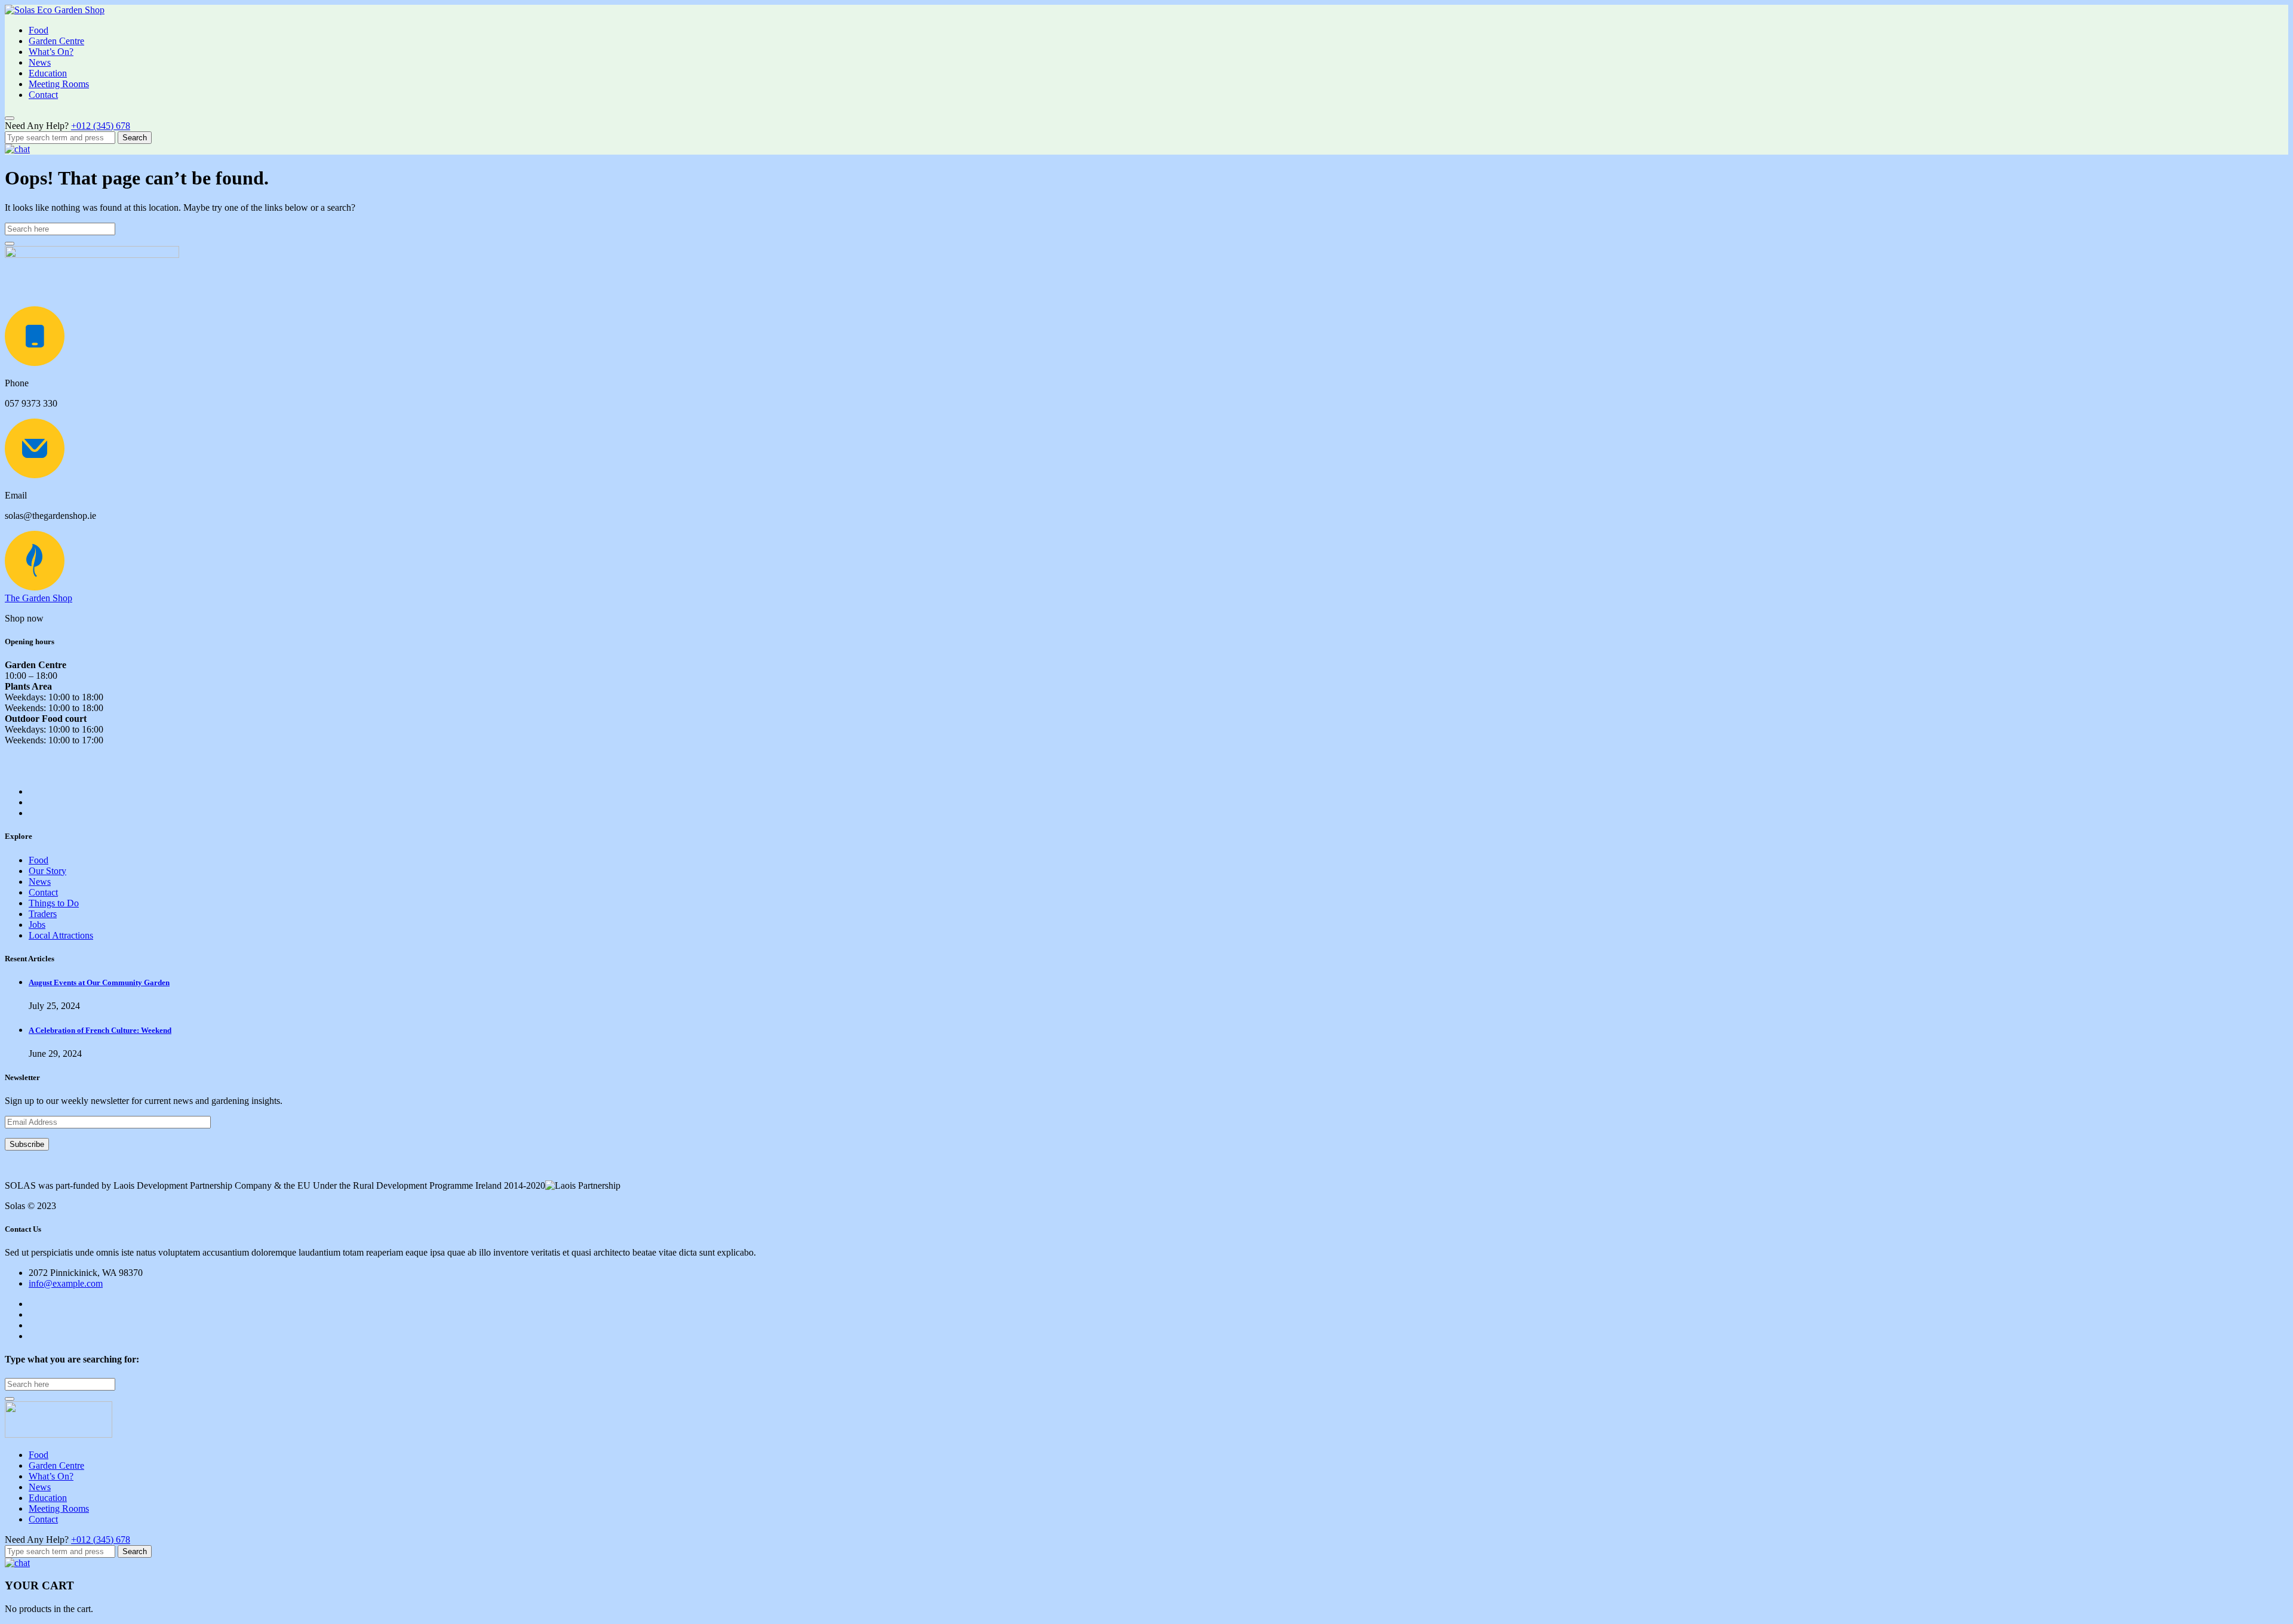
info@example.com (66, 1283)
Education (48, 73)
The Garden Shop (39, 598)
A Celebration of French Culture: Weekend (100, 1030)
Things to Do (54, 903)
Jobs (37, 925)
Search (135, 138)
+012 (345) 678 (101, 126)
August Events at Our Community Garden (99, 982)
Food (39, 30)
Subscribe (27, 1144)
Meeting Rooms (59, 84)
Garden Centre (56, 41)
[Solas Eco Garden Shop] (55, 10)
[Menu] (10, 118)
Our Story (47, 871)
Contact (43, 95)
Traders (43, 914)
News (40, 62)
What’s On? (51, 52)
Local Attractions (61, 935)
